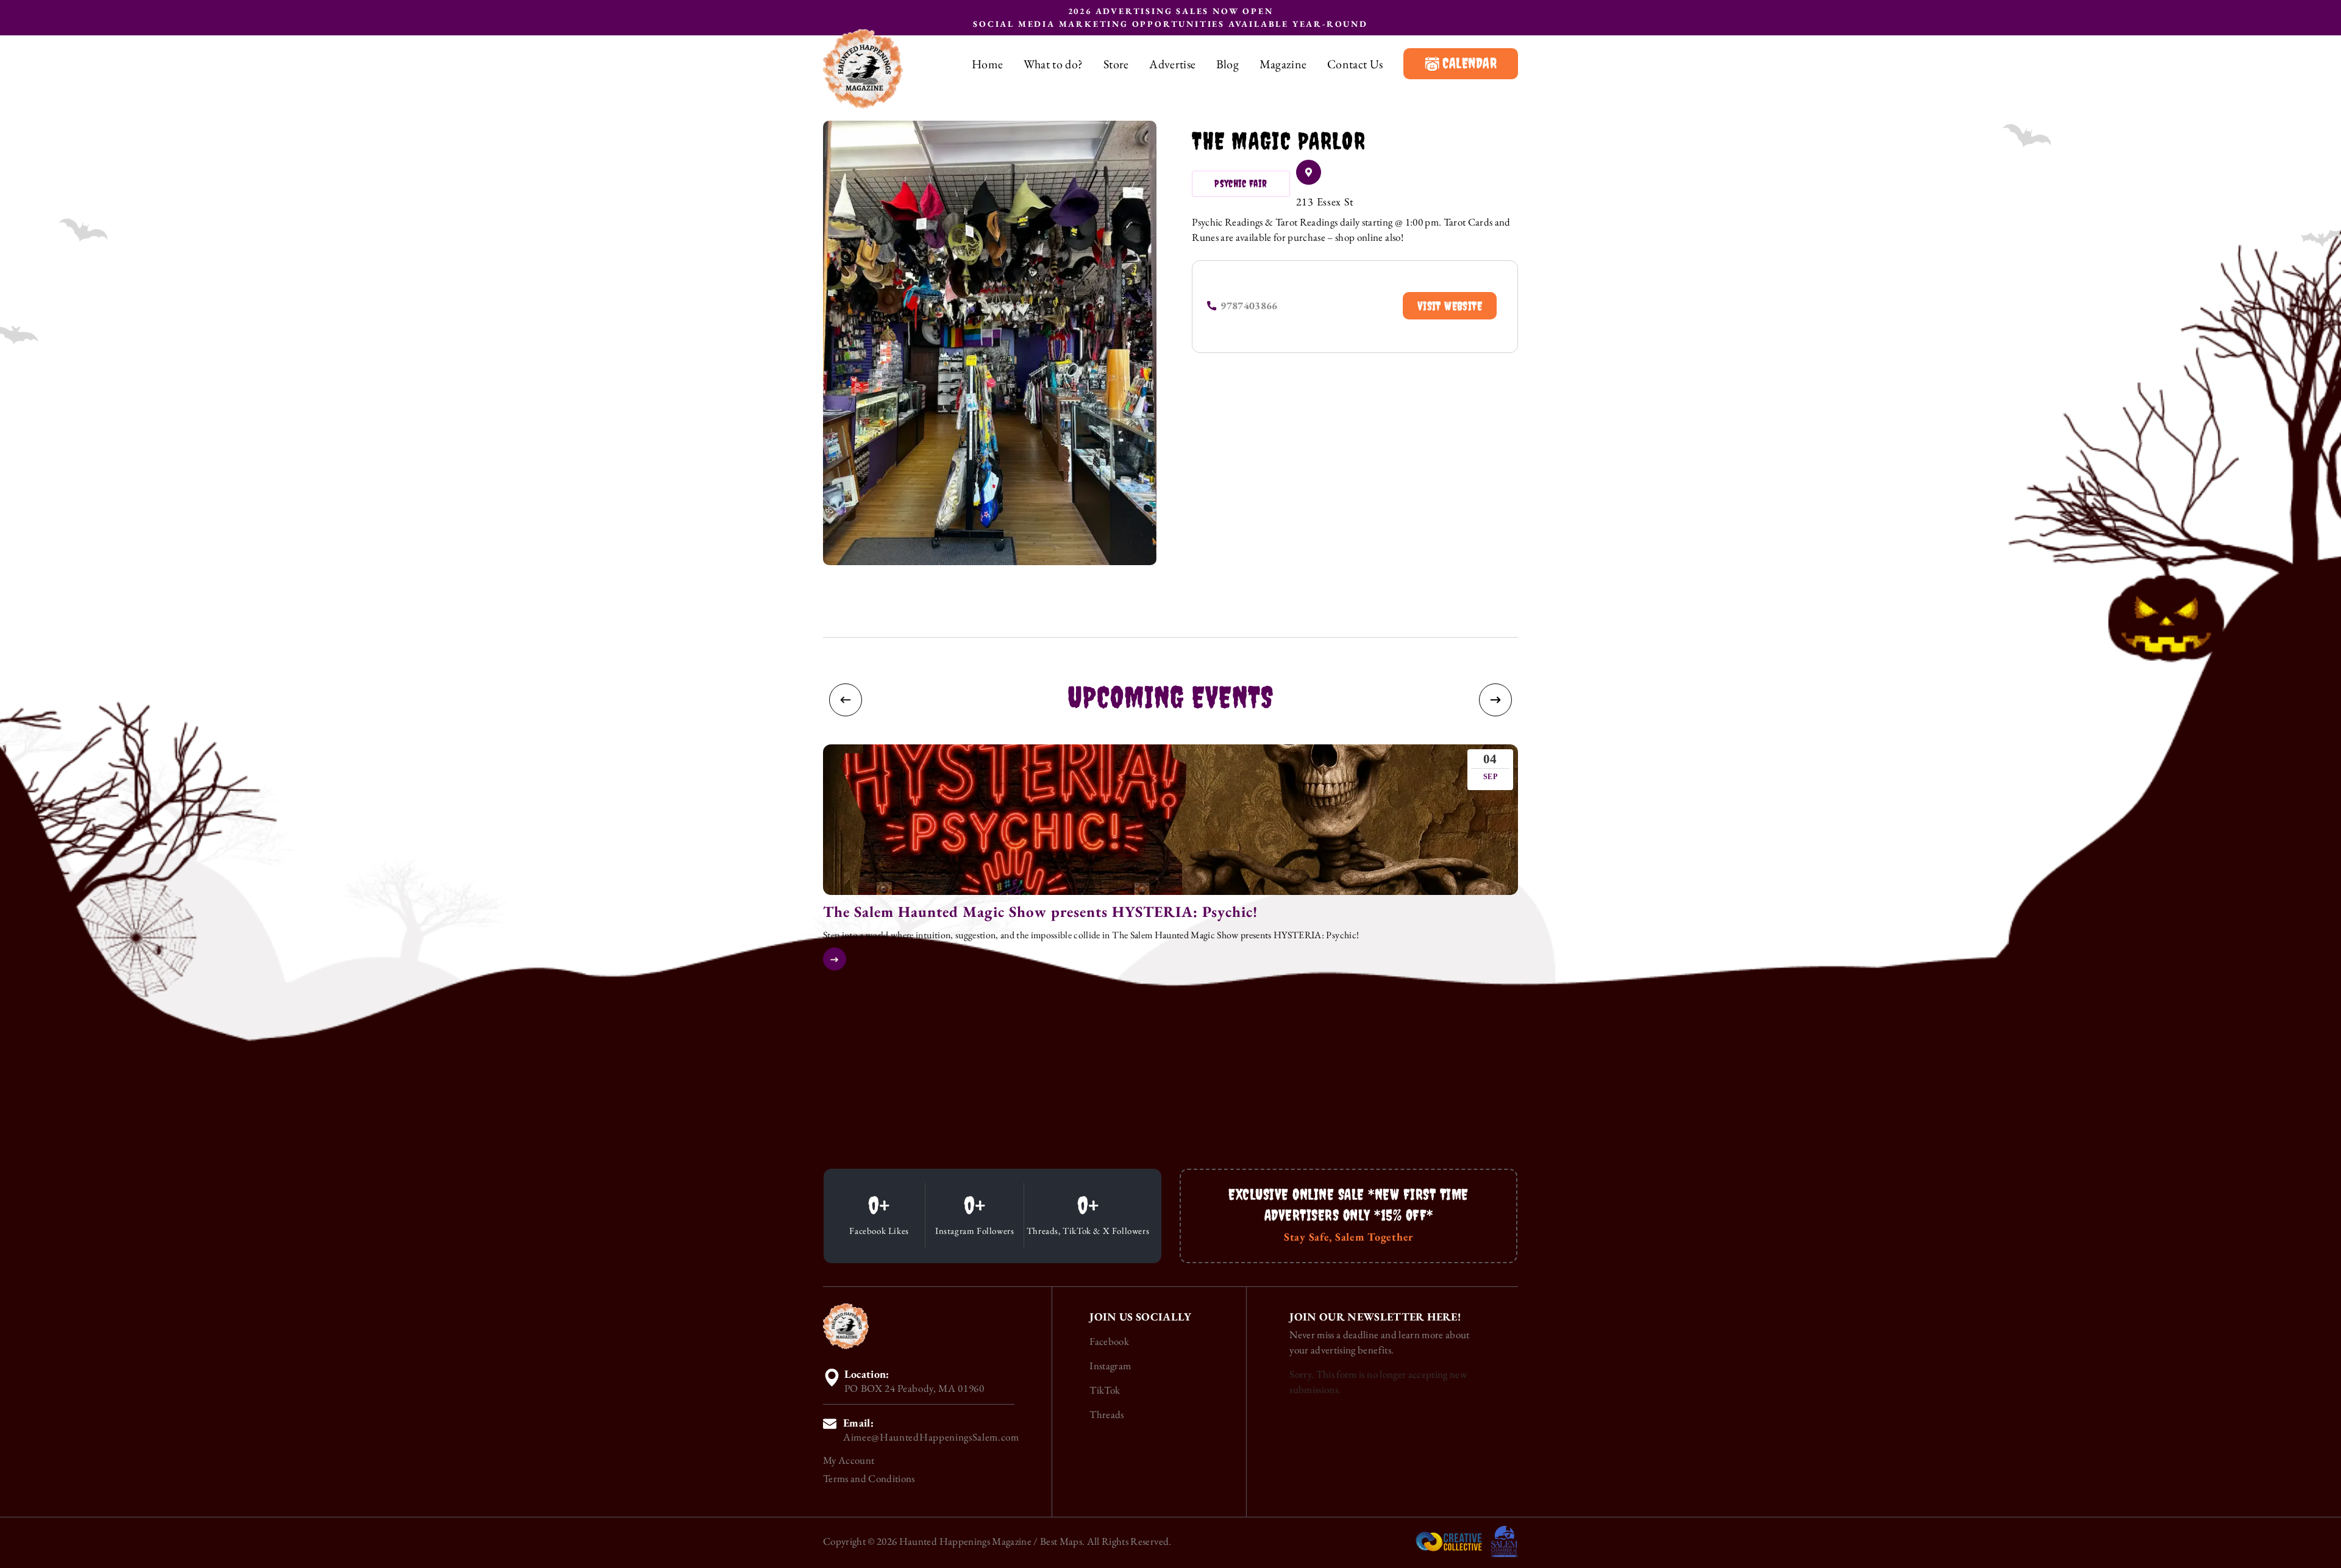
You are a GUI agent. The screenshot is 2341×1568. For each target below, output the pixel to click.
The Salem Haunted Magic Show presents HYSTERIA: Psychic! (1040, 911)
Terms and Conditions (869, 1478)
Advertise (1172, 64)
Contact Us (1355, 64)
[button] (846, 700)
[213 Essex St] (1309, 172)
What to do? (1053, 64)
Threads (1106, 1414)
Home (987, 64)
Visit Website (1450, 306)
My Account (849, 1460)
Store (1116, 64)
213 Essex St (1325, 201)
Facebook (1109, 1341)
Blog (1228, 64)
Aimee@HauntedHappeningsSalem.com (931, 1437)
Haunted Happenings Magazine (965, 1541)
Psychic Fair (1241, 184)
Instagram (1110, 1366)
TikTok (1105, 1390)
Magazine (1283, 64)
